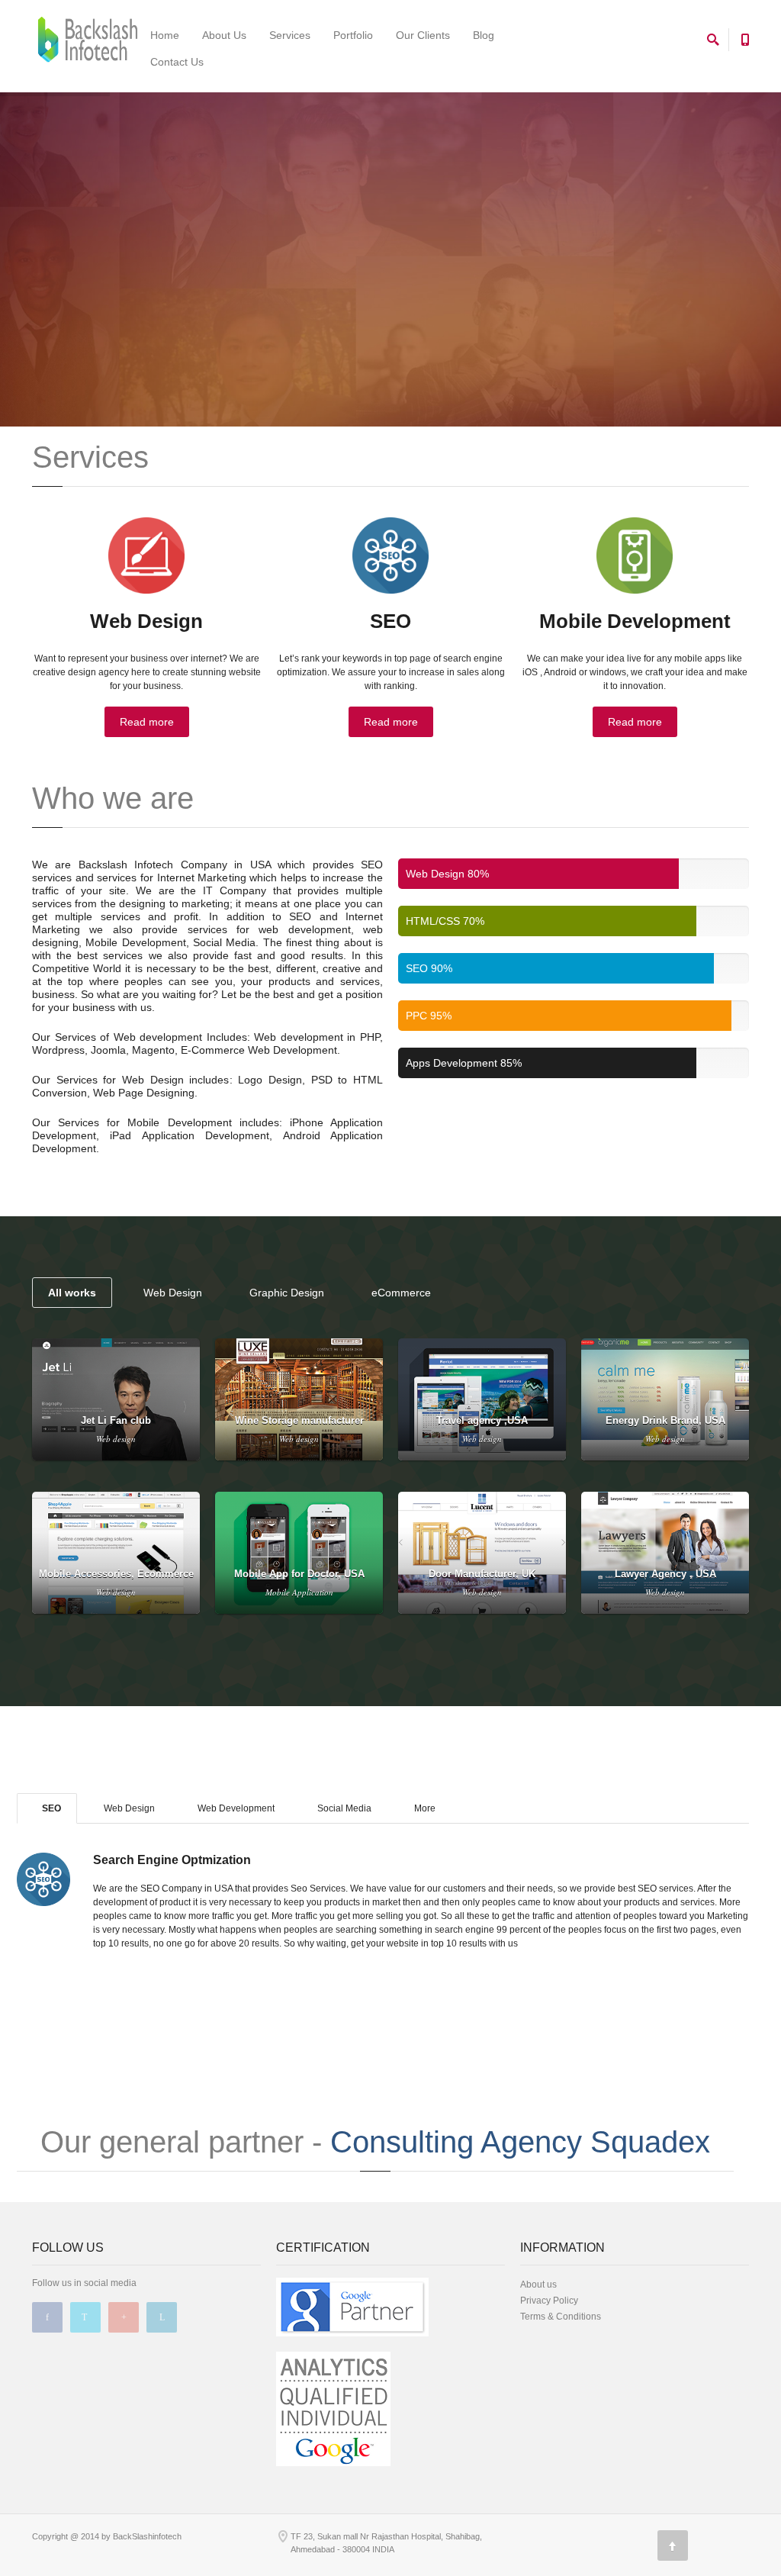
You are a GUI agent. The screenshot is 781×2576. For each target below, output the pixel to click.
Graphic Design (287, 1293)
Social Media (343, 1808)
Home (165, 35)
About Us (224, 35)
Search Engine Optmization (172, 1860)
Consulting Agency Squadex (520, 2142)
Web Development (235, 1808)
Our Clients (423, 35)
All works (72, 1293)
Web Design (173, 1293)
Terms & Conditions (561, 2317)
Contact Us (177, 62)
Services (290, 35)
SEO (50, 1808)
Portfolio (353, 35)
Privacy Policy (549, 2301)
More (424, 1808)
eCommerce (401, 1293)
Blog (484, 35)
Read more (147, 722)
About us (538, 2285)
